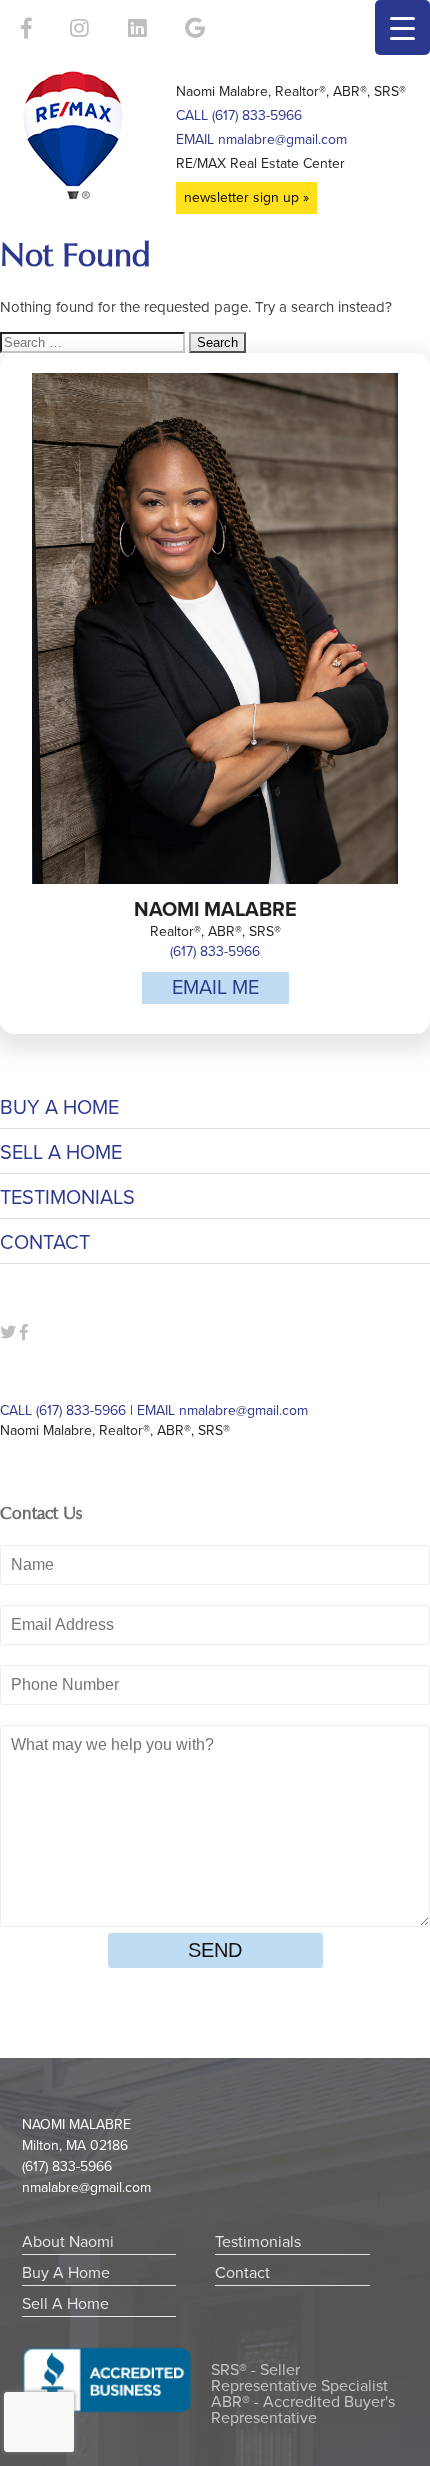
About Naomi (68, 2242)
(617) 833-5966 (215, 951)
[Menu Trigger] (402, 27)
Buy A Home (59, 1108)
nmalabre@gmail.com (86, 2187)
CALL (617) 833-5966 (239, 115)
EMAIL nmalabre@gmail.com (261, 139)
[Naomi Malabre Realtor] (94, 135)
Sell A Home (61, 1153)
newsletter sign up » (246, 197)
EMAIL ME (215, 988)
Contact (45, 1243)
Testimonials (67, 1198)
